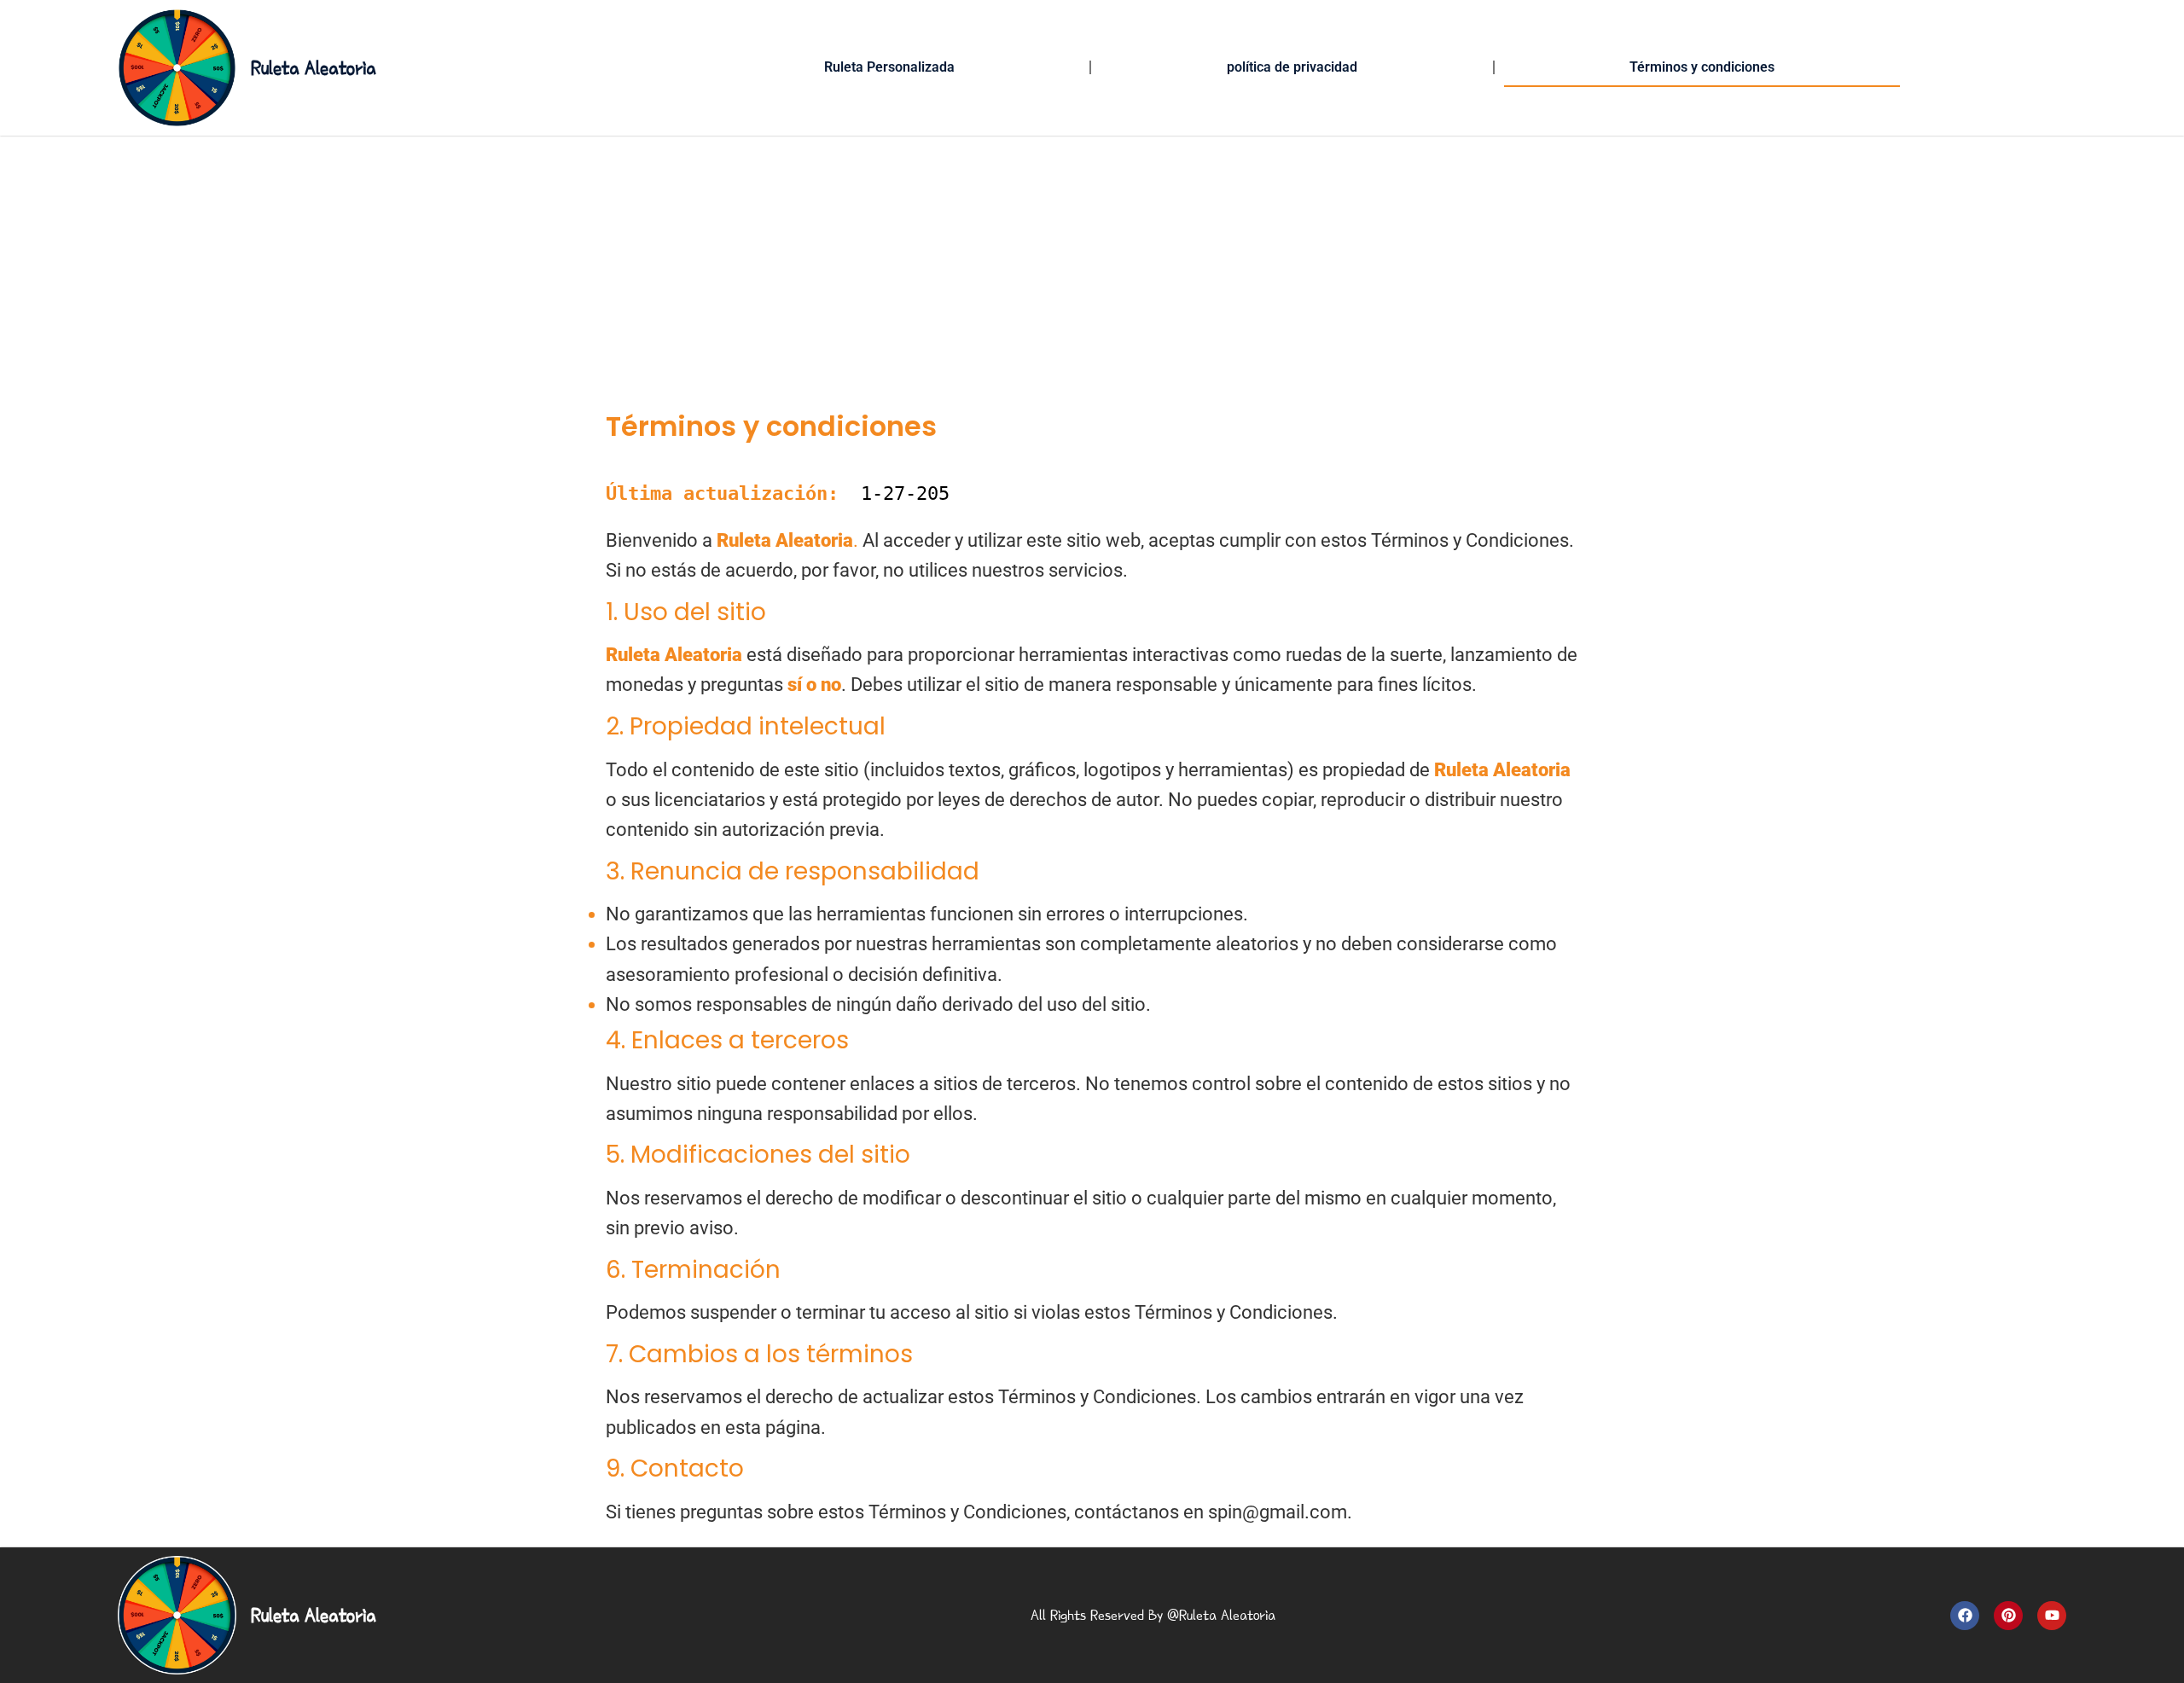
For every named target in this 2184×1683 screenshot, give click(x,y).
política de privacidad (1292, 67)
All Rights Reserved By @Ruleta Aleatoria (1153, 1615)
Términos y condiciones (1702, 67)
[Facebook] (1965, 1616)
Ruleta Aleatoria (314, 68)
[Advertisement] (1092, 264)
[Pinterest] (2008, 1616)
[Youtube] (2052, 1616)
